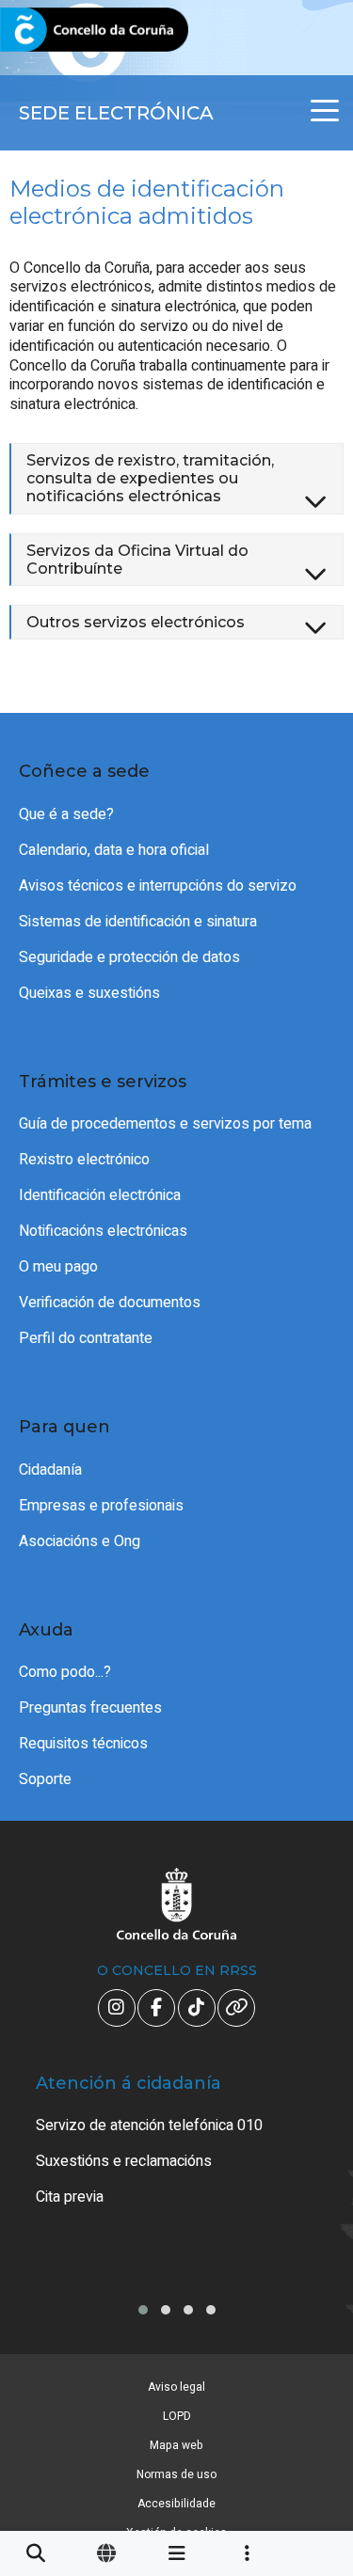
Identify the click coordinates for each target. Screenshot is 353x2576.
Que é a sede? (66, 814)
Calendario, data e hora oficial (114, 850)
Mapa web (176, 2445)
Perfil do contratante (86, 1338)
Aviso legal (176, 2387)
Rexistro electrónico (84, 1160)
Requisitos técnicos (83, 1744)
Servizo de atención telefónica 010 (149, 2126)
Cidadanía (50, 1470)
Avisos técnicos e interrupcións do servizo (158, 886)
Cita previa (70, 2197)
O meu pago (58, 1267)
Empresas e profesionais (101, 1506)
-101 (311, 2412)
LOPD (177, 2416)
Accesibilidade (176, 2504)
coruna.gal (59, 31)
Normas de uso (176, 2474)
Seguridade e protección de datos (129, 957)
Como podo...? (65, 1672)
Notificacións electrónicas (103, 1231)
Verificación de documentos (110, 1303)
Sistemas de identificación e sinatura (138, 922)
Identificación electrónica (100, 1195)
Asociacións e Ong (80, 1541)
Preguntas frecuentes (90, 1708)
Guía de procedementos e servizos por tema (165, 1124)
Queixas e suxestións (89, 993)
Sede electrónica (116, 113)
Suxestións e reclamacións (124, 2161)
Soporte (45, 1779)
